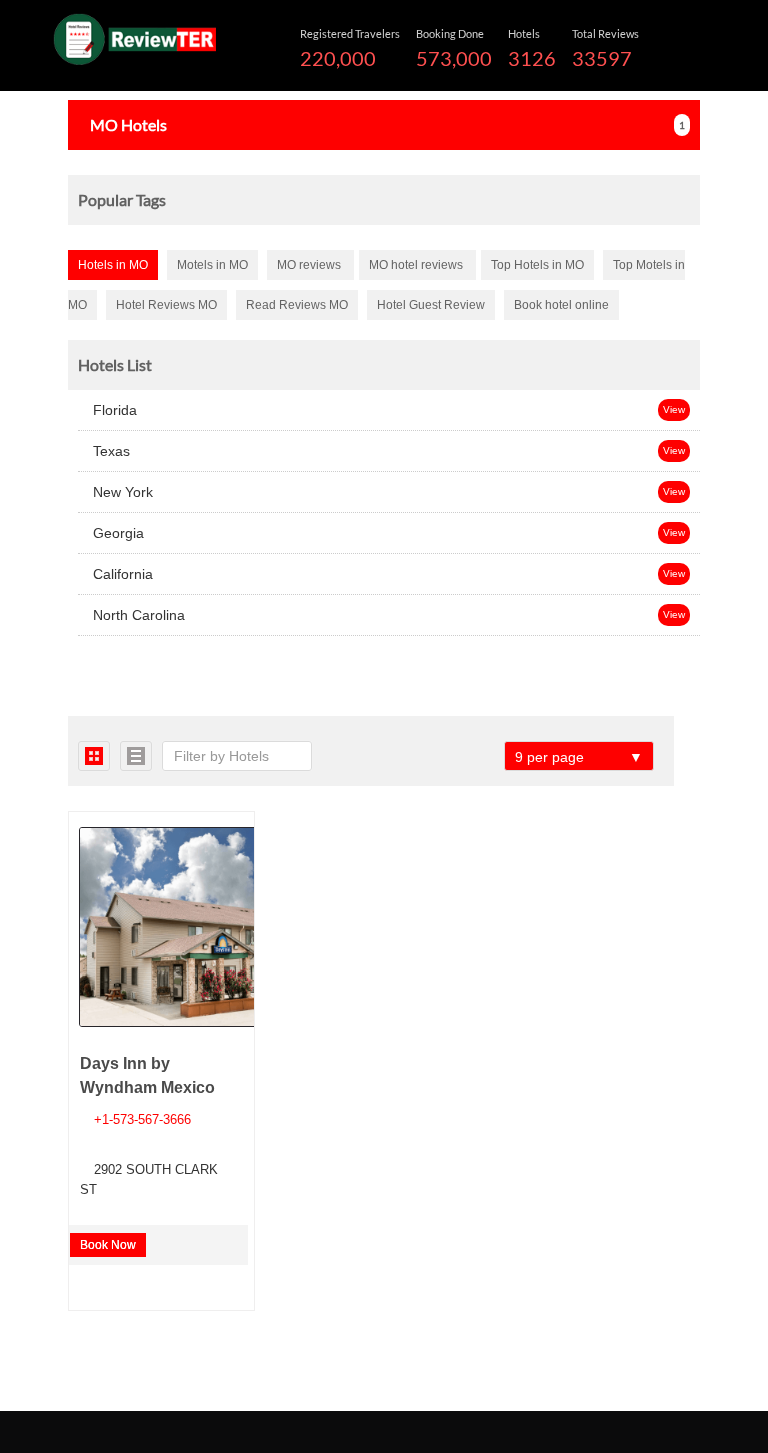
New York (121, 492)
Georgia (116, 533)
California (121, 574)
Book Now (108, 1245)
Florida (113, 410)
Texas (109, 451)
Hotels (128, 124)
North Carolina (137, 615)
